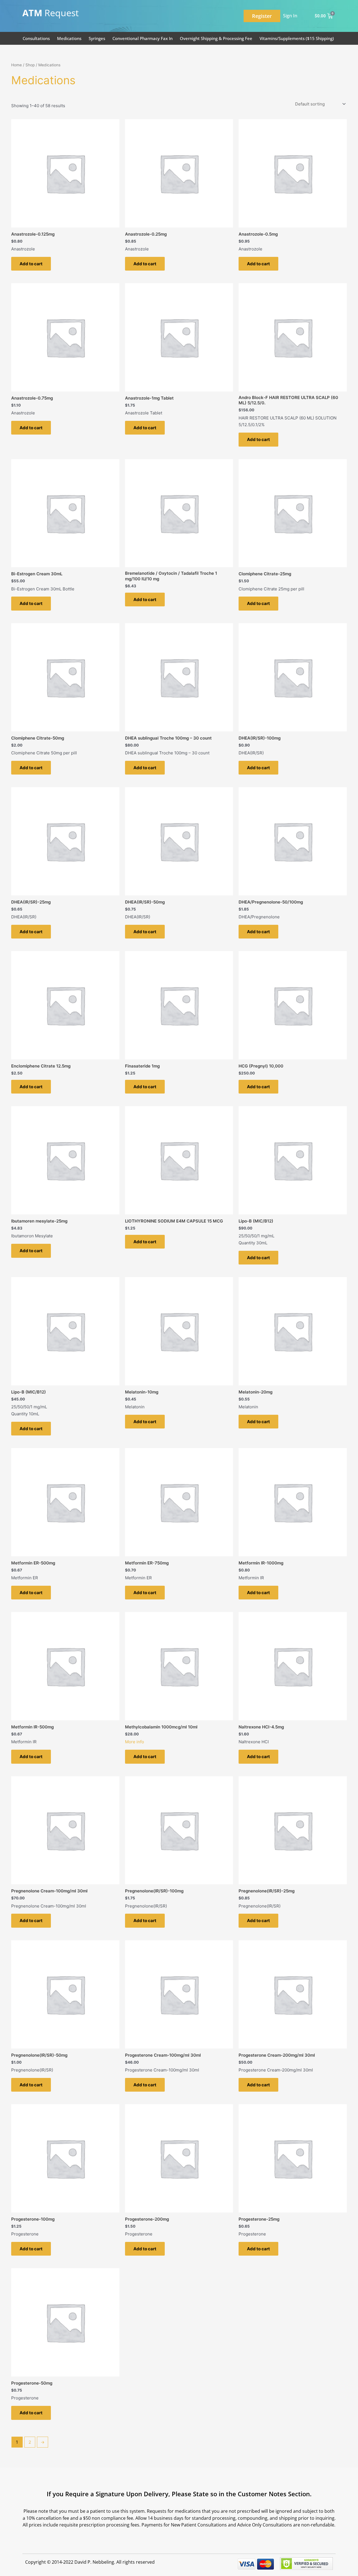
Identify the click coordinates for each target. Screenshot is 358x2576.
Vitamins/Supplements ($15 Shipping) (297, 38)
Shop (30, 65)
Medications (69, 38)
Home (17, 65)
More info (135, 1742)
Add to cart (31, 264)
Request (50, 13)
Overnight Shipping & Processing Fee (216, 38)
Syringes (97, 38)
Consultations (36, 38)
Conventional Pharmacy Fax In (143, 38)
